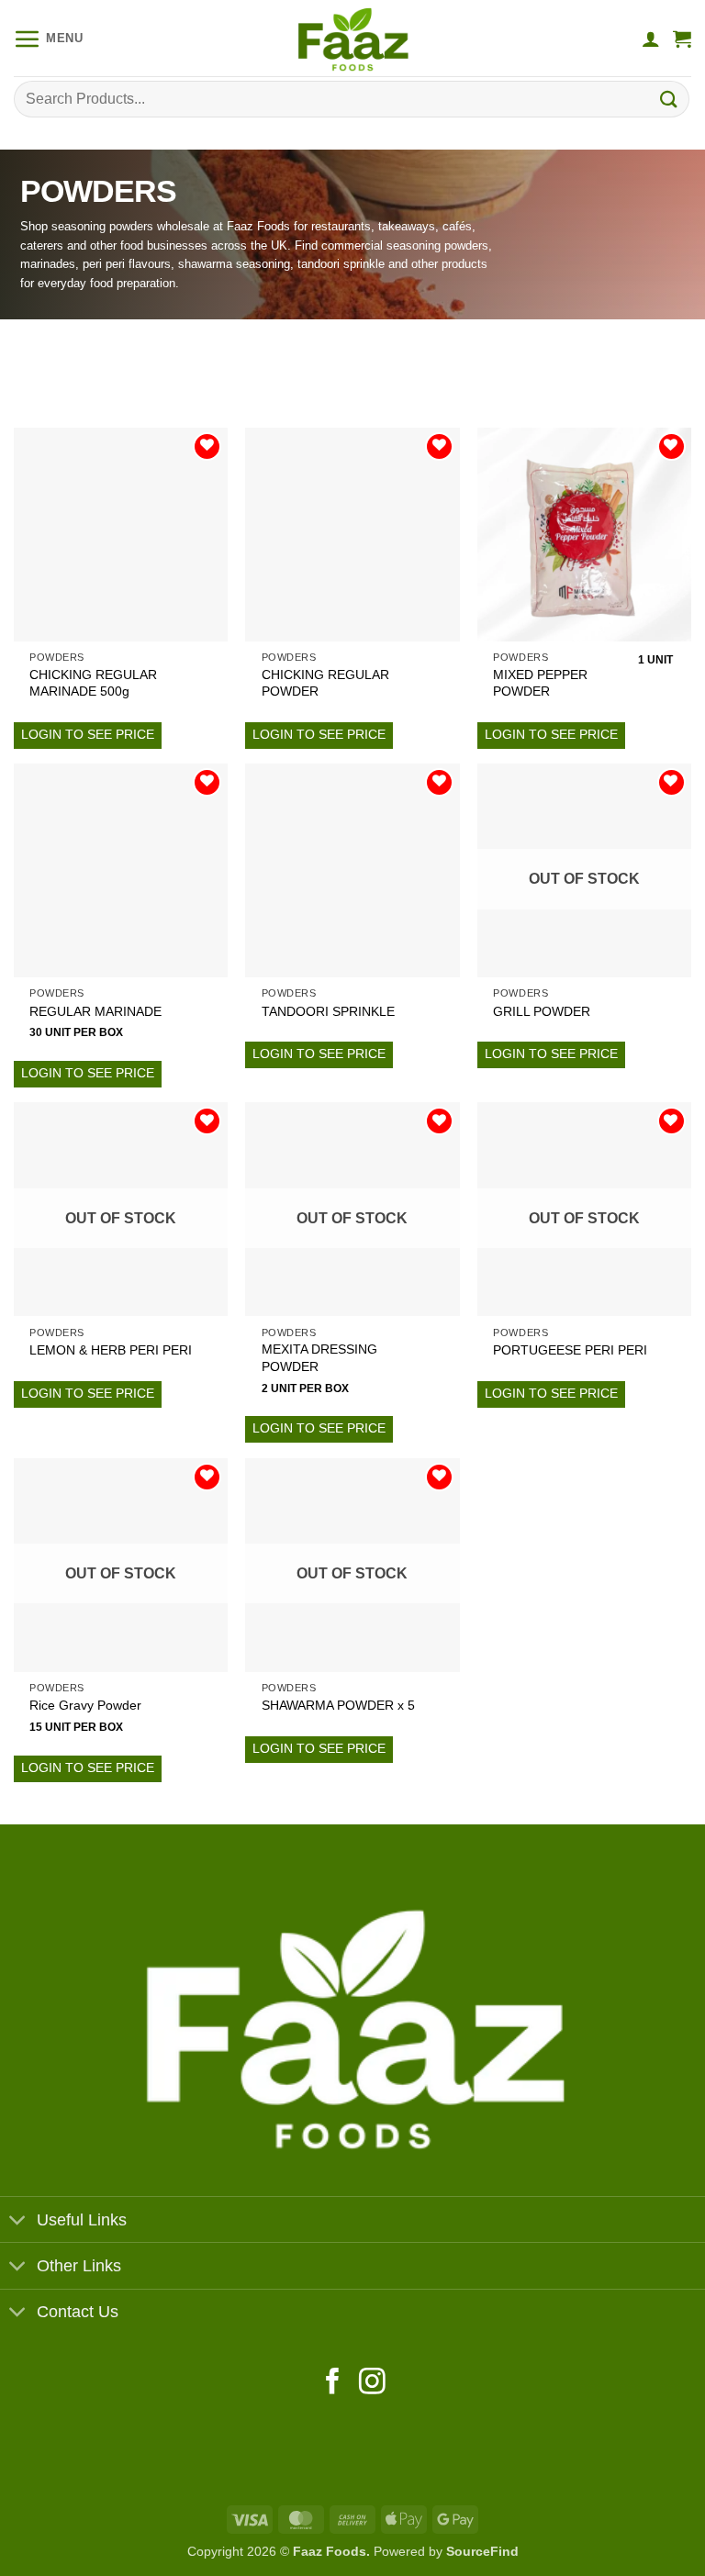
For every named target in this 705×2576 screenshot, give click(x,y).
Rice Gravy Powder (85, 1705)
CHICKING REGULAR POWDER (325, 683)
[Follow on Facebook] (333, 2383)
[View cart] (682, 39)
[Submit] (669, 99)
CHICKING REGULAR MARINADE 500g (93, 683)
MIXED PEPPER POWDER (540, 683)
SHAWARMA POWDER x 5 (338, 1705)
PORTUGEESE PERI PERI (570, 1350)
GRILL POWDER (542, 1011)
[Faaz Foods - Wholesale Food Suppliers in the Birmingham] (352, 38)
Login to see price (88, 734)
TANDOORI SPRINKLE (328, 1011)
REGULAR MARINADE (95, 1011)
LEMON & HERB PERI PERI (111, 1350)
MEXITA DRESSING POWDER (319, 1358)
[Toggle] (18, 2221)
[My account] (651, 39)
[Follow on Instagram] (372, 2383)
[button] (49, 39)
